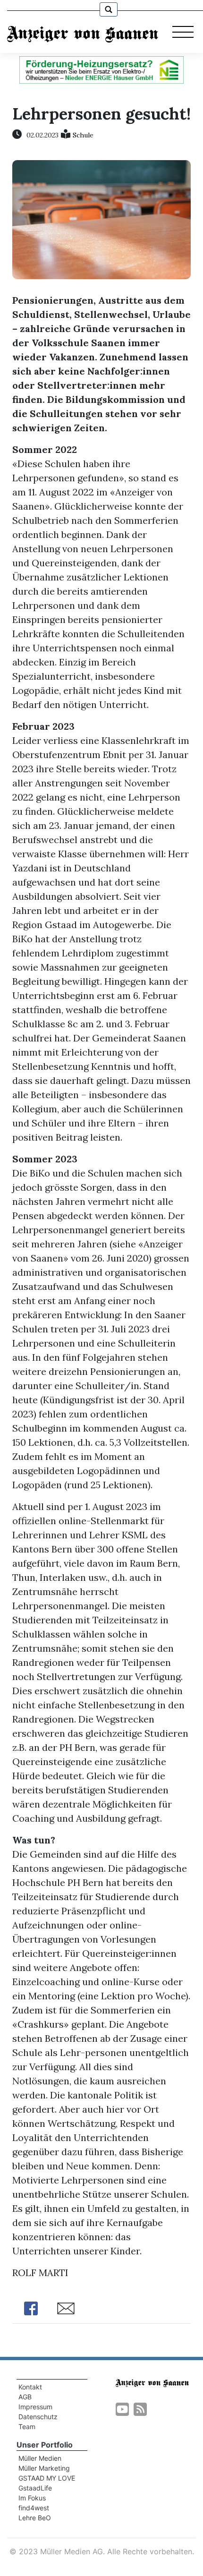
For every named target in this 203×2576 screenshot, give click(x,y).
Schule (83, 135)
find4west (34, 2508)
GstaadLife (35, 2488)
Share (31, 2308)
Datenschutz (38, 2417)
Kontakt (30, 2387)
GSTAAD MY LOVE (47, 2478)
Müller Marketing (44, 2468)
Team (27, 2427)
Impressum (35, 2407)
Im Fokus (32, 2498)
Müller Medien (40, 2458)
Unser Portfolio (45, 2445)
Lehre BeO (35, 2518)
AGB (25, 2397)
